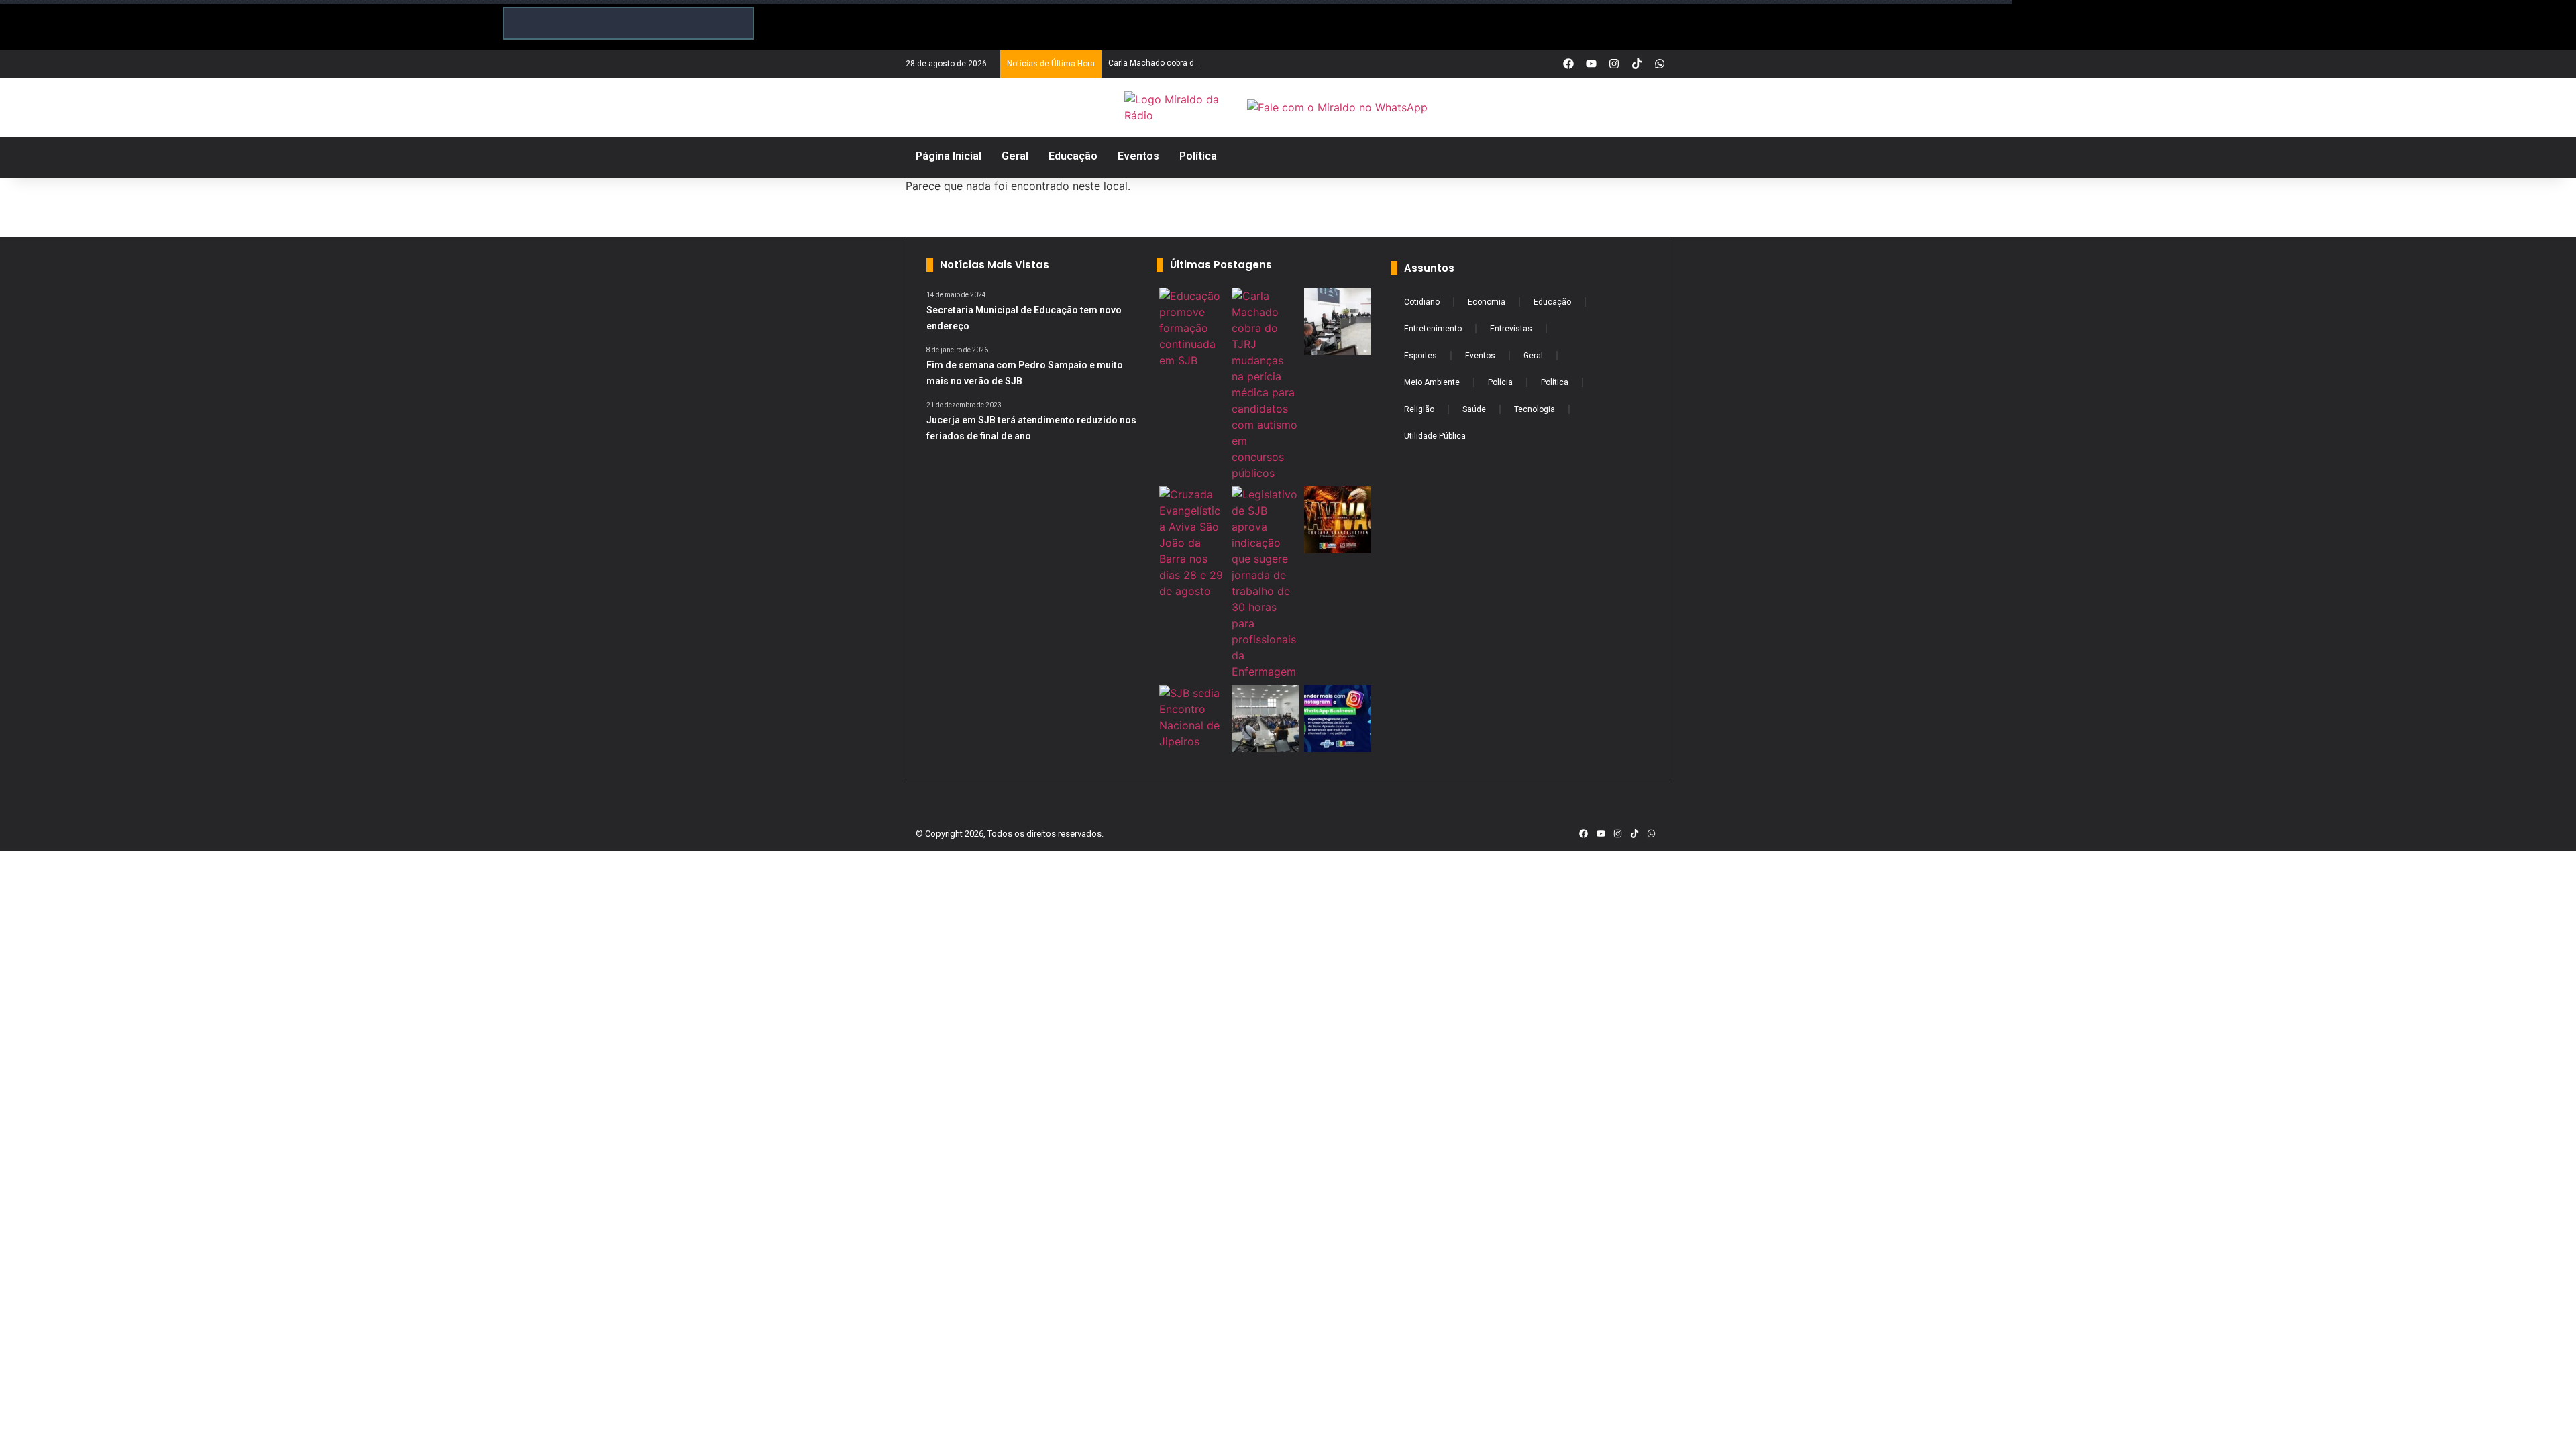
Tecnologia (1535, 409)
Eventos (1480, 356)
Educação (1552, 302)
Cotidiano (1422, 302)
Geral (1533, 356)
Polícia (1500, 382)
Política (1555, 382)
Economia (1487, 302)
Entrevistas (1511, 329)
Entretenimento (1433, 329)
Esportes (1420, 356)
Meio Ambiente (1432, 382)
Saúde (1474, 409)
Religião (1419, 409)
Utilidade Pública (1435, 436)
